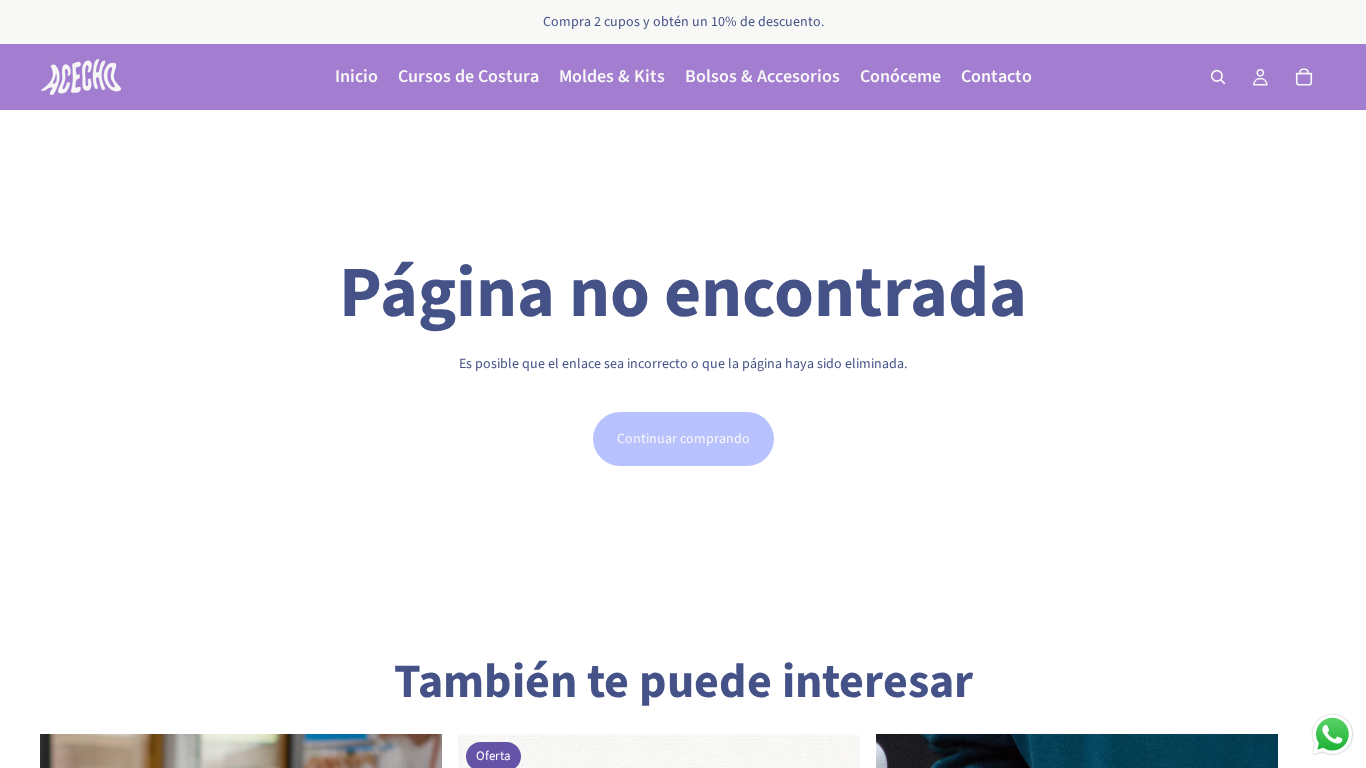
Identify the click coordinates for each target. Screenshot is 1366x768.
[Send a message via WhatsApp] (1332, 734)
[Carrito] (1304, 77)
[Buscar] (1218, 77)
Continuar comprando (683, 439)
